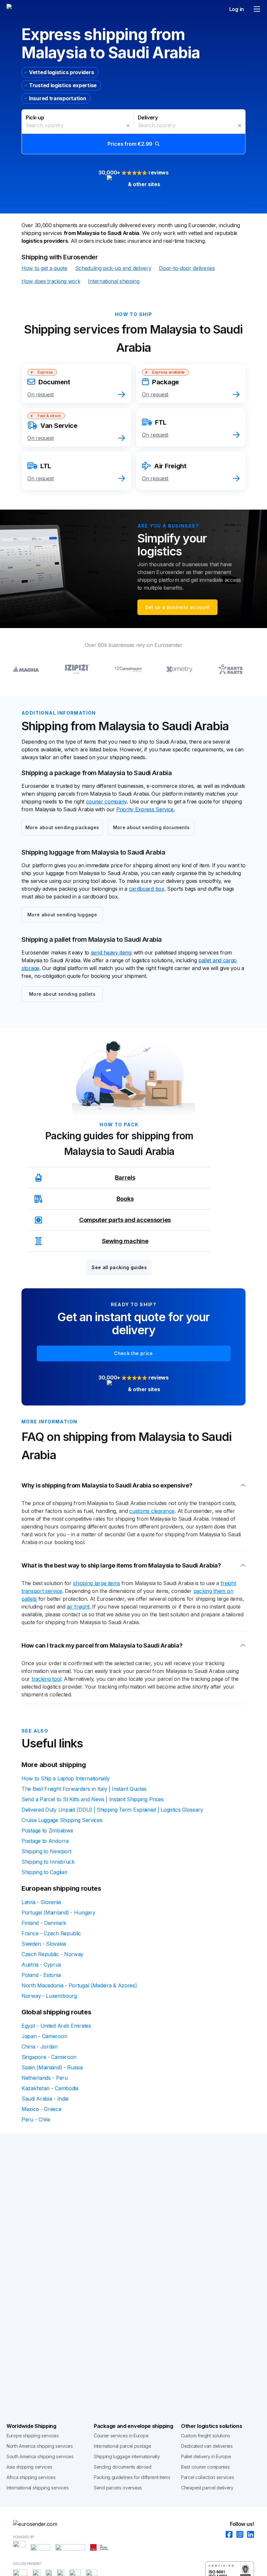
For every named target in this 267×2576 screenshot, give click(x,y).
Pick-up (35, 117)
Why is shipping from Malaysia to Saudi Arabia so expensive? (107, 1485)
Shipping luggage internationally (127, 2456)
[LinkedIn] (249, 2535)
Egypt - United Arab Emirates (56, 2026)
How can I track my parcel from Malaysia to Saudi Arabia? (102, 1645)
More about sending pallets (62, 994)
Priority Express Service (145, 809)
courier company (106, 802)
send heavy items (111, 952)
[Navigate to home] (31, 9)
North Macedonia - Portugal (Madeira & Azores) (79, 1985)
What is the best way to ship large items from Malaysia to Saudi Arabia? (121, 1565)
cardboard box (147, 889)
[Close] (128, 126)
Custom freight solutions (206, 2436)
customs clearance (152, 1511)
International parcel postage (123, 2446)
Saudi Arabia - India (45, 2099)
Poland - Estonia (41, 1975)
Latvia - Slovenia (41, 1902)
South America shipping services (40, 2456)
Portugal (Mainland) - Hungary (58, 1912)
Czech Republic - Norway (52, 1954)
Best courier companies (205, 2467)
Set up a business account (178, 607)
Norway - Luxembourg (49, 1996)
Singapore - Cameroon (49, 2057)
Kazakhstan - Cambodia (50, 2088)
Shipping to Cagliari (44, 1872)
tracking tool (46, 1679)
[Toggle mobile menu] (257, 9)
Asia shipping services (29, 2467)
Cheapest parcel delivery (207, 2488)
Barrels (125, 1178)
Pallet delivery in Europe (206, 2456)
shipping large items (96, 1583)
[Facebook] (227, 2535)
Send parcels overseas (118, 2488)
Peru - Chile (36, 2119)
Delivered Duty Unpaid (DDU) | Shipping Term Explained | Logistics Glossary (112, 1810)
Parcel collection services (207, 2477)
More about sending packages (62, 827)
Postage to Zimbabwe (47, 1830)
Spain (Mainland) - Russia (52, 2067)
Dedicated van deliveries (207, 2446)
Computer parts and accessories (125, 1220)
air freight (78, 1607)
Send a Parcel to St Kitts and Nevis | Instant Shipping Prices (93, 1799)
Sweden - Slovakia (44, 1944)
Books (125, 1199)
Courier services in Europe (121, 2436)
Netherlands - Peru (45, 2078)
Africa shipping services (31, 2477)
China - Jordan (40, 2047)
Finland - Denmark (44, 1923)
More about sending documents (151, 827)
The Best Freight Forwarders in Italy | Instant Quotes (84, 1789)
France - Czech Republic (51, 1933)
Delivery (148, 117)
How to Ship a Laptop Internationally (65, 1778)
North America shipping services (40, 2446)
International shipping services (38, 2488)
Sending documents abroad (123, 2467)
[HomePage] (133, 2524)
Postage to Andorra (45, 1841)
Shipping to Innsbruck (48, 1862)
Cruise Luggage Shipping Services (62, 1820)
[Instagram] (238, 2535)
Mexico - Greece (42, 2109)
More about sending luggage (62, 915)
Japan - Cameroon (44, 2036)
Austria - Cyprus (41, 1965)
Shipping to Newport (46, 1851)
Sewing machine (125, 1241)
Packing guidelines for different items (132, 2477)
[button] (133, 132)
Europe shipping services (33, 2436)
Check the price (133, 1353)
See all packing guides (119, 1267)
